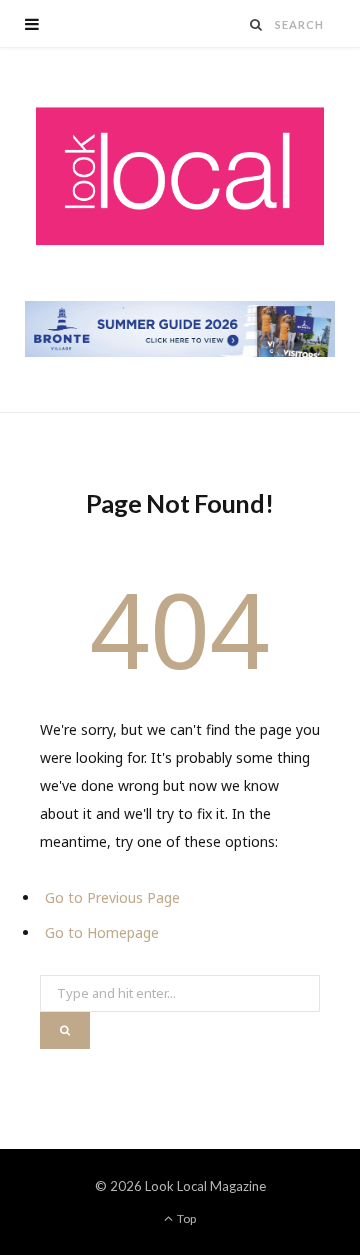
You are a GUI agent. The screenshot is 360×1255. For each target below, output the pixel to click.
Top (185, 1218)
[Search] (257, 24)
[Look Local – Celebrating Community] (180, 177)
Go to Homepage (102, 932)
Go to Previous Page (112, 897)
